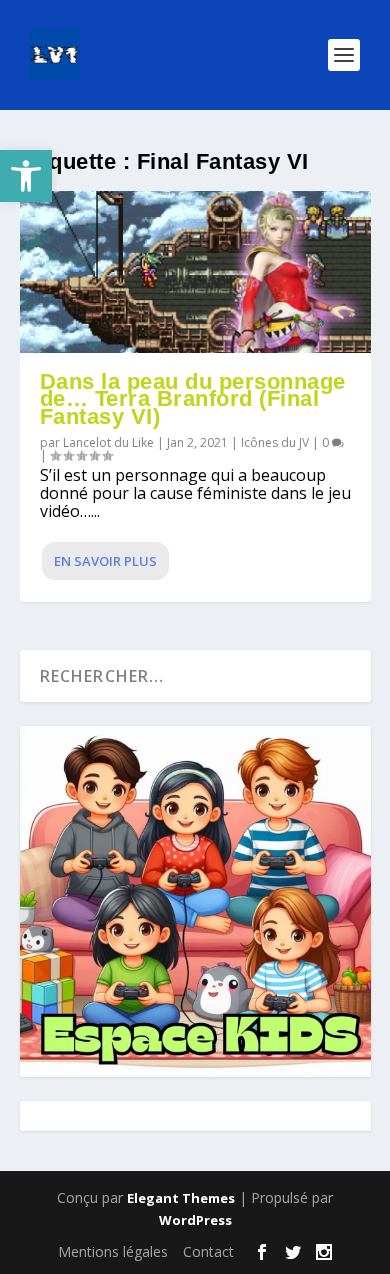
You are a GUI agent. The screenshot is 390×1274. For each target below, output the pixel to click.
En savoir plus (105, 561)
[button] (26, 176)
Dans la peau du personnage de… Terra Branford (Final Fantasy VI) (193, 399)
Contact (208, 1251)
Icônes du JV (275, 442)
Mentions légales (113, 1251)
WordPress (195, 1220)
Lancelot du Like (108, 442)
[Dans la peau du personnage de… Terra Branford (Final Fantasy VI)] (195, 272)
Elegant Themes (181, 1198)
